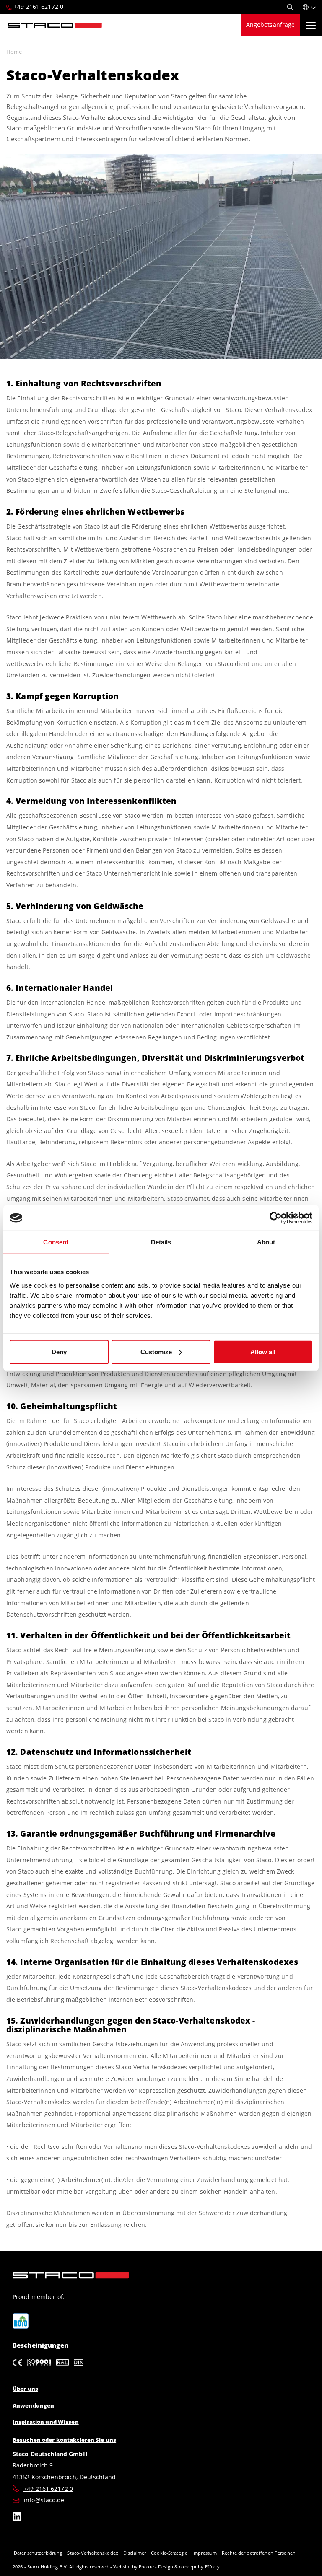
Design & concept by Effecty (189, 2567)
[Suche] (290, 7)
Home (14, 52)
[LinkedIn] (17, 2518)
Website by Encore (134, 2567)
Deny (59, 1351)
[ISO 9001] (39, 2362)
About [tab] (266, 1242)
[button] (309, 7)
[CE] (17, 2362)
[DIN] (79, 2362)
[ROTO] (21, 2321)
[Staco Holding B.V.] (55, 25)
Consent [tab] (56, 1242)
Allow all (263, 1351)
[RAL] (62, 2362)
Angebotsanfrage (271, 25)
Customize (156, 1351)
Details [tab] (161, 1242)
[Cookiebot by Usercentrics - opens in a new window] (276, 1218)
